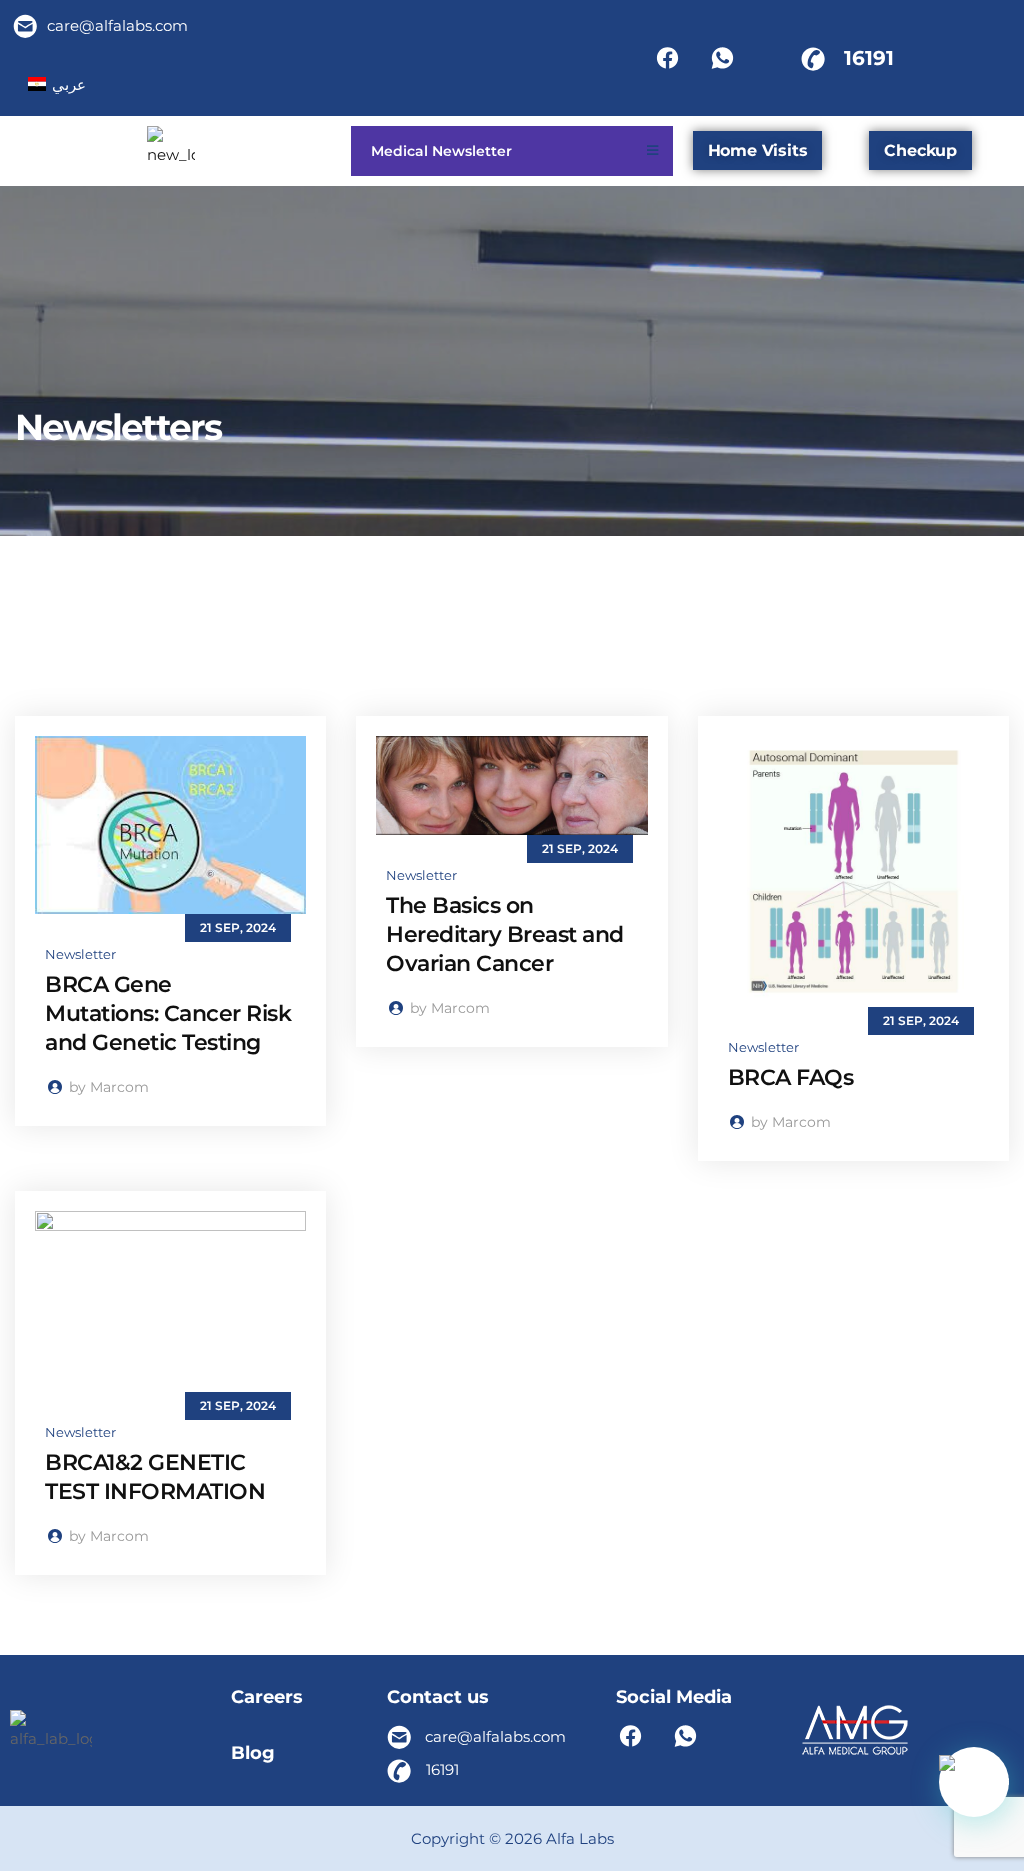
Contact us (438, 1697)
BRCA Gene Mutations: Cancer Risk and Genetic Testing (168, 1013)
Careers (267, 1697)
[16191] (813, 58)
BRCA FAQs (791, 1077)
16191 (869, 58)
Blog (253, 1753)
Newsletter (80, 954)
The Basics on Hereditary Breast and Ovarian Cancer (505, 934)
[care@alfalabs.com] (26, 26)
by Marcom (107, 1087)
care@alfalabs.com (117, 25)
